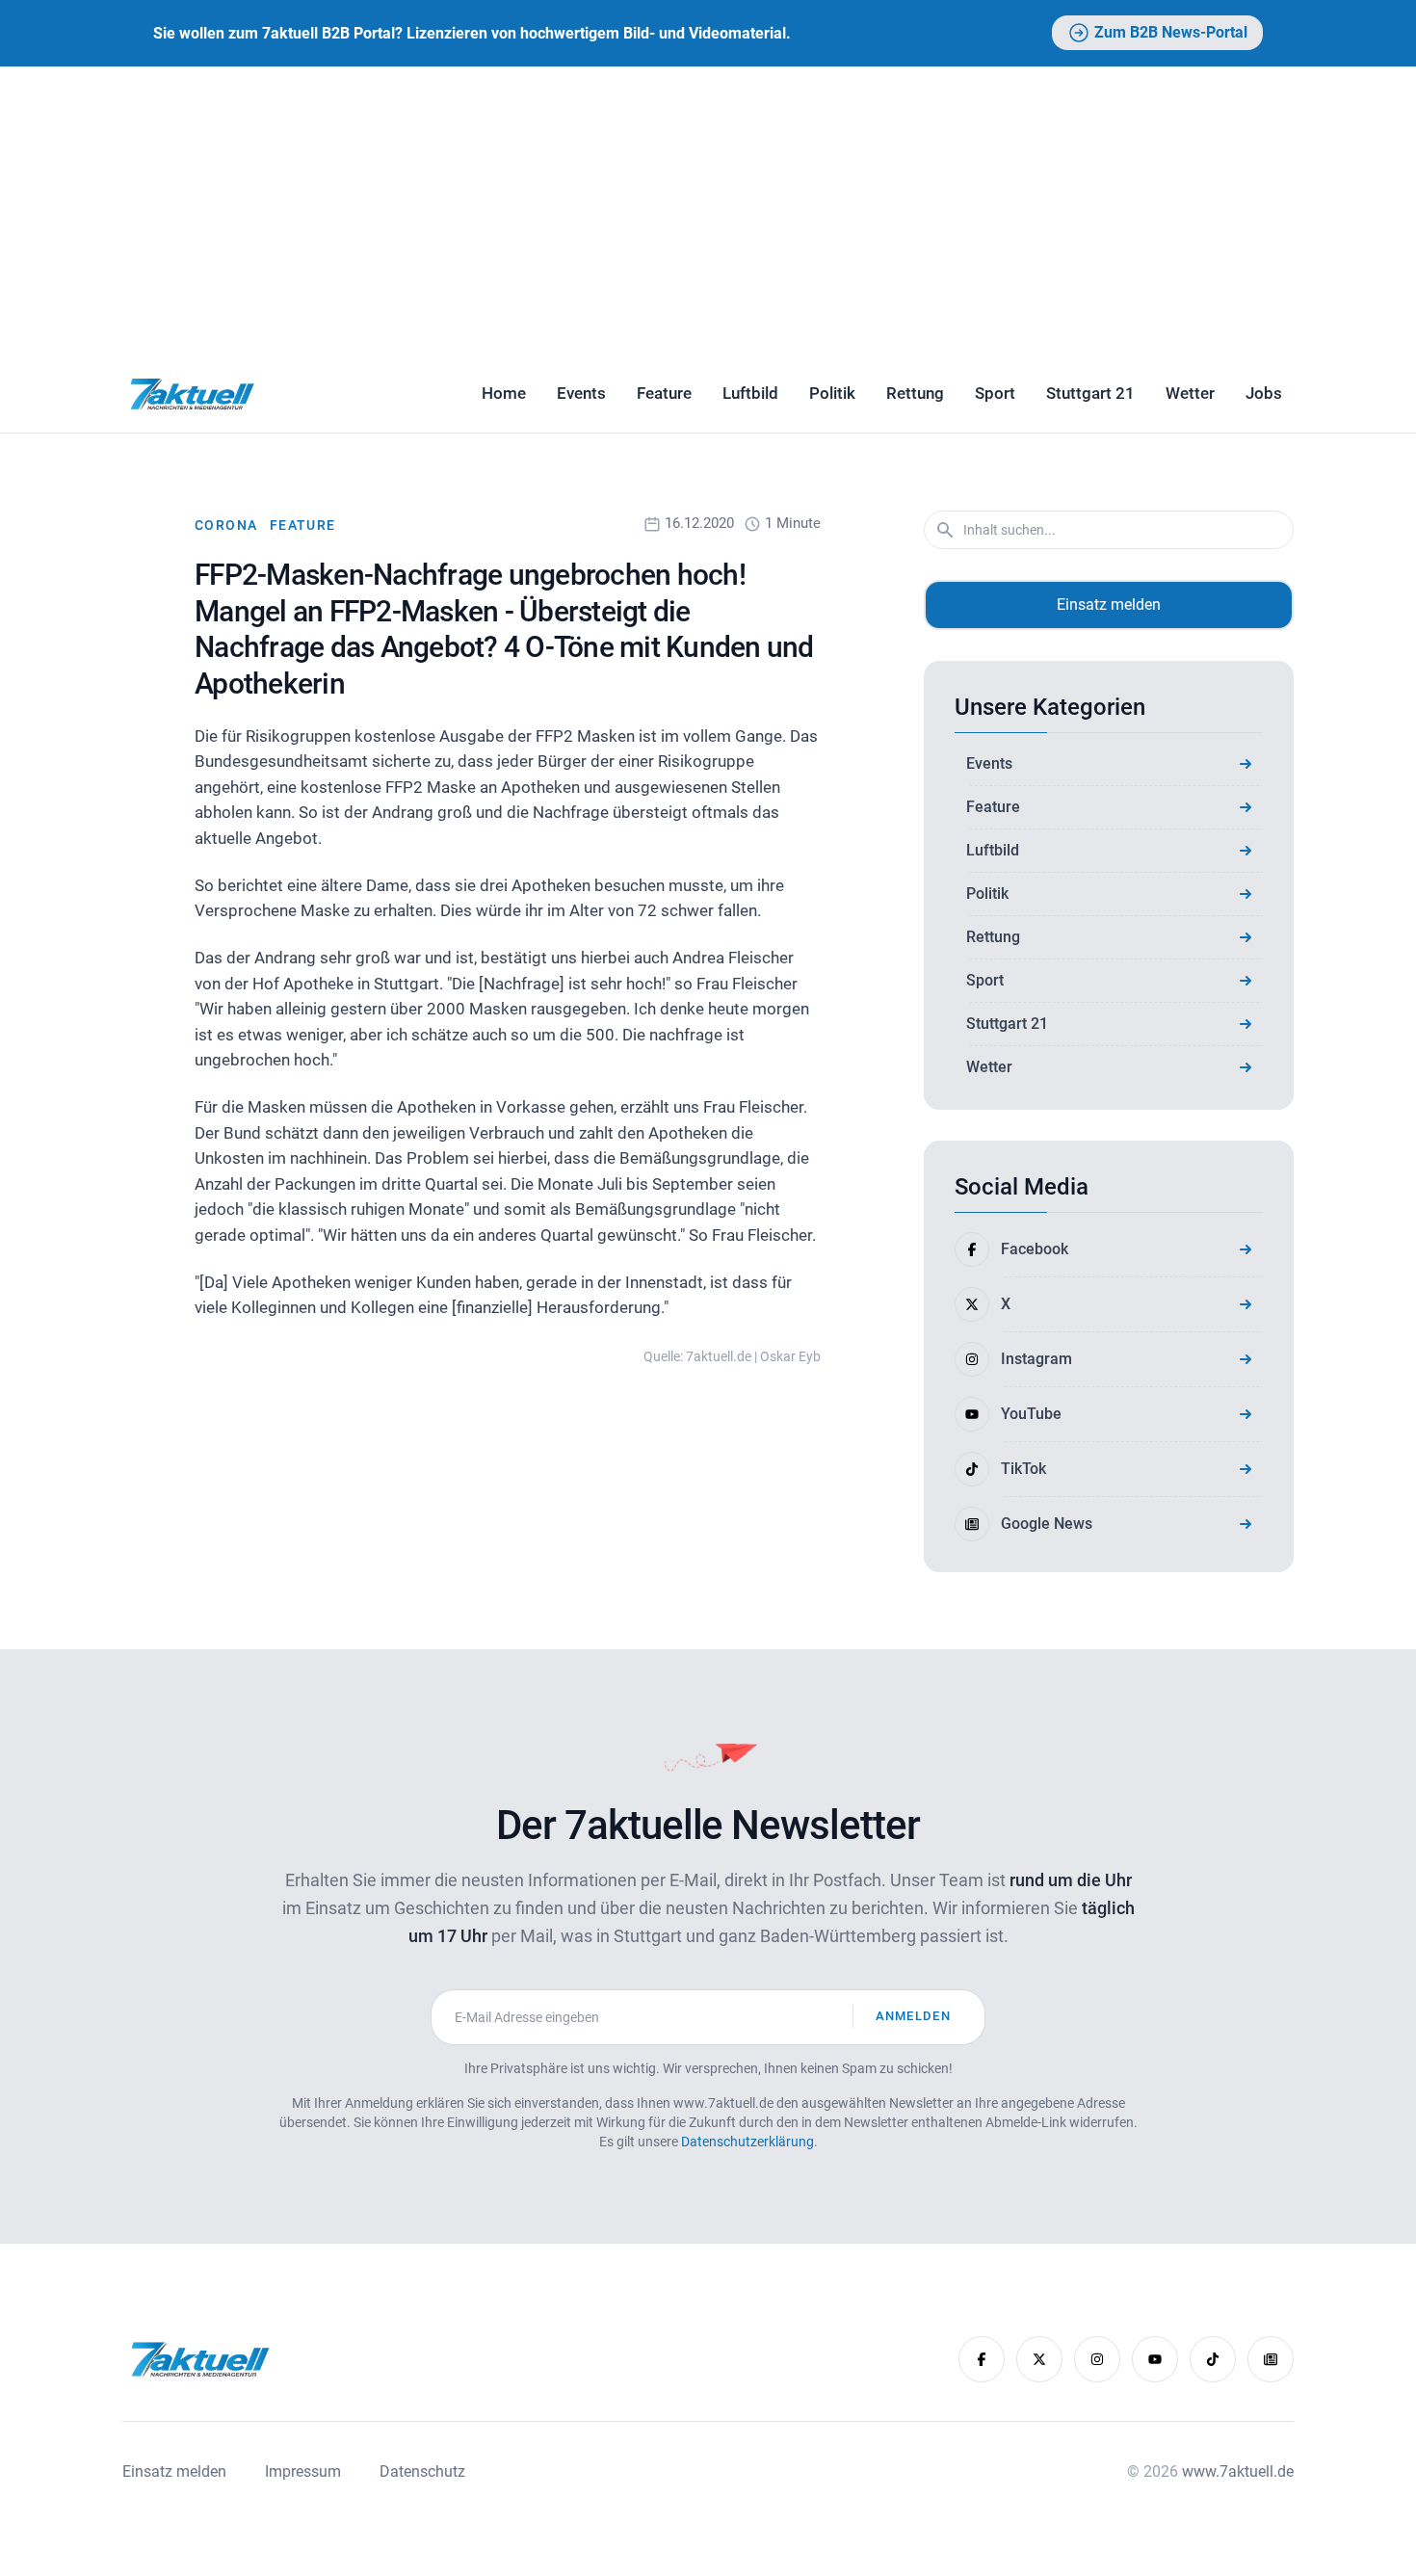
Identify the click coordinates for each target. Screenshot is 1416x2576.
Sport (995, 393)
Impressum (303, 2471)
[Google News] (1271, 2359)
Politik (832, 393)
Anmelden (913, 2016)
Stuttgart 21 (1090, 393)
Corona (228, 525)
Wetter (1190, 393)
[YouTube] (1155, 2359)
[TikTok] (1213, 2359)
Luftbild (750, 393)
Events (581, 393)
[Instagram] (1097, 2359)
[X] (1039, 2359)
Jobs (1264, 393)
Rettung (915, 393)
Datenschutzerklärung (747, 2142)
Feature (664, 393)
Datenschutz (422, 2471)
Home (504, 393)
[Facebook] (982, 2359)
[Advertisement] (708, 211)
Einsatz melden (1109, 605)
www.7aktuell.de (1238, 2471)
